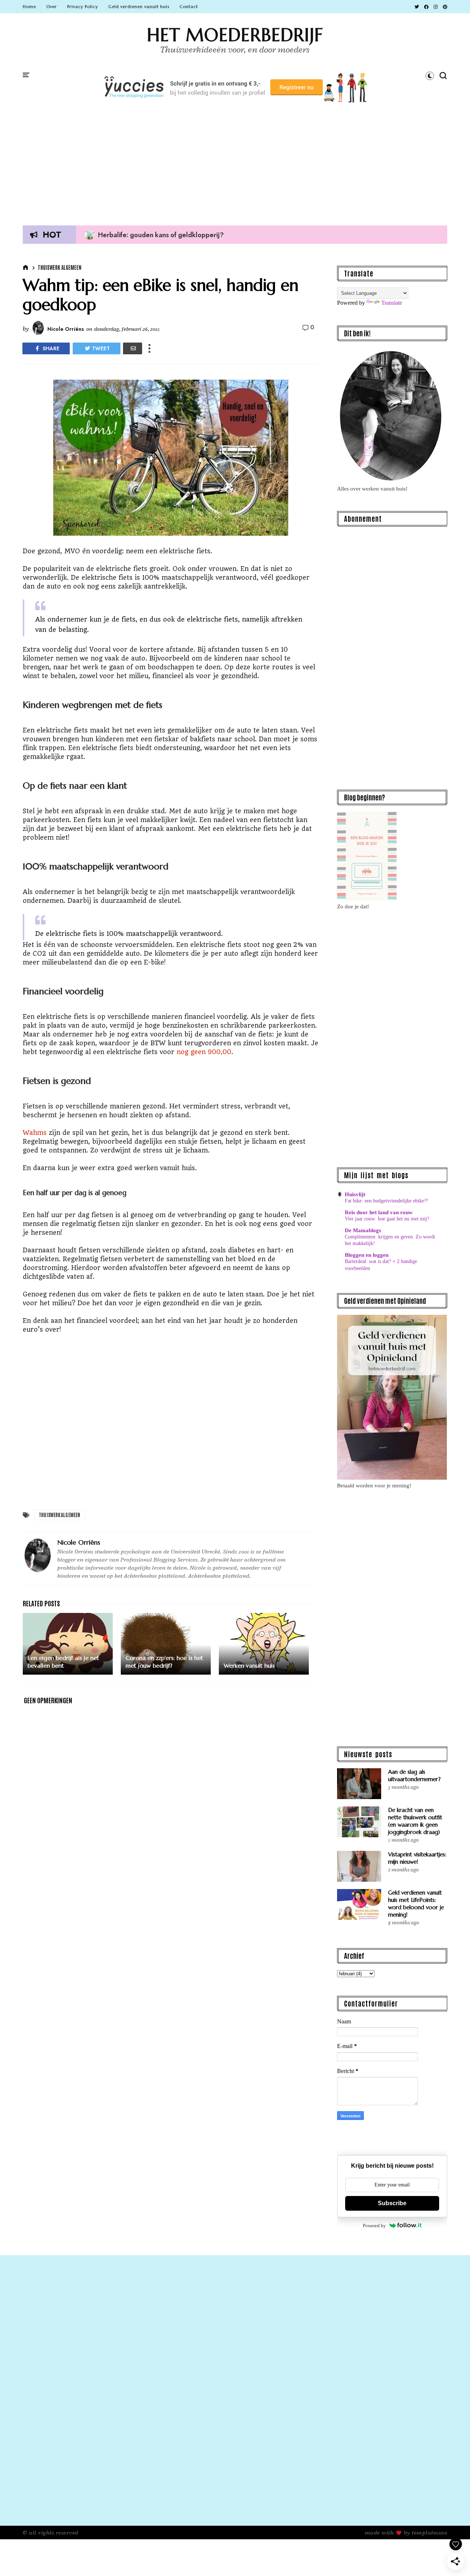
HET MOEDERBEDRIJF (235, 35)
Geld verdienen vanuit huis (139, 7)
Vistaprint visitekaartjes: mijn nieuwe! (417, 1858)
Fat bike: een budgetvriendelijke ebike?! (386, 1201)
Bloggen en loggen (367, 1255)
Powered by (374, 2226)
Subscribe (392, 2203)
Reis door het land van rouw (379, 1212)
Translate (392, 303)
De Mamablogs (363, 1230)
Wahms (36, 1133)
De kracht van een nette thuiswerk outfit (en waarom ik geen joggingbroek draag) (415, 1821)
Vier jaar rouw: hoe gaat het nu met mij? (387, 1219)
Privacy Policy (83, 7)
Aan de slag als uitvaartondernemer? (414, 1775)
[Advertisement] (235, 161)
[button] (430, 76)
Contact (189, 7)
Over (52, 7)
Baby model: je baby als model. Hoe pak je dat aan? (170, 235)
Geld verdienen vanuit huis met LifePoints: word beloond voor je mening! (416, 1904)
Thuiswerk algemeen (60, 267)
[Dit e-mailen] (133, 348)
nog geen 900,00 (204, 1052)
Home (29, 7)
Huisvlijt (355, 1194)
